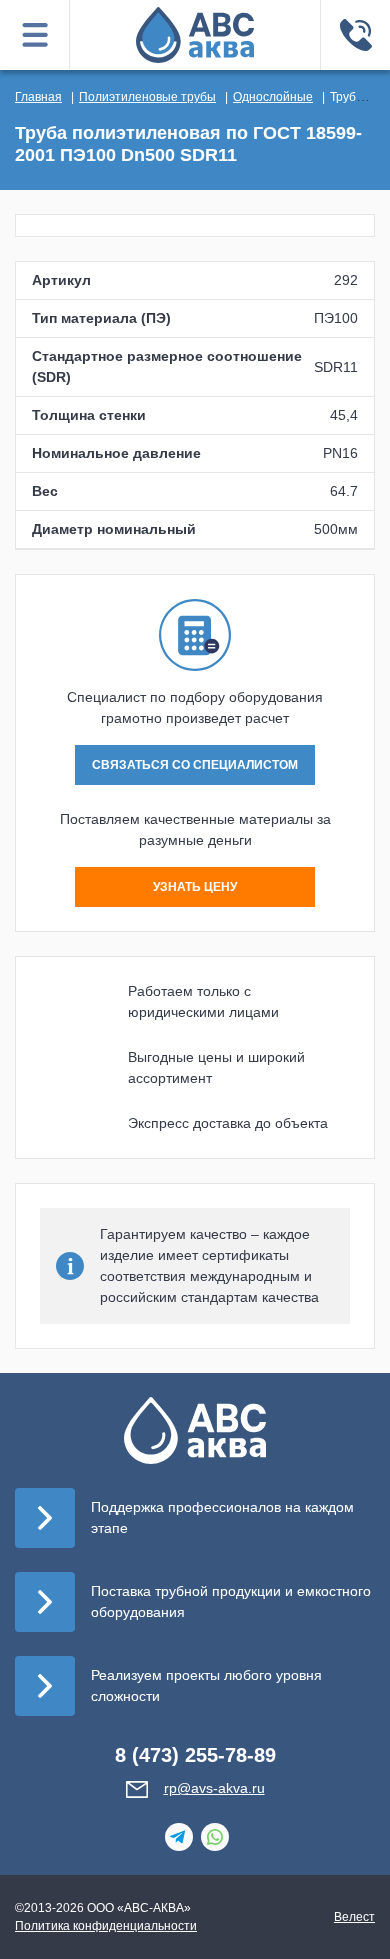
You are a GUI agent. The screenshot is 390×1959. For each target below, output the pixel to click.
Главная (38, 97)
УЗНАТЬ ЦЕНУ (195, 887)
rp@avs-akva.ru (214, 1788)
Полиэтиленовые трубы (147, 97)
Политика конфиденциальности (106, 1926)
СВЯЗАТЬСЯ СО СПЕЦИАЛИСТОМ (195, 765)
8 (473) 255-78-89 (195, 1755)
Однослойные (273, 97)
